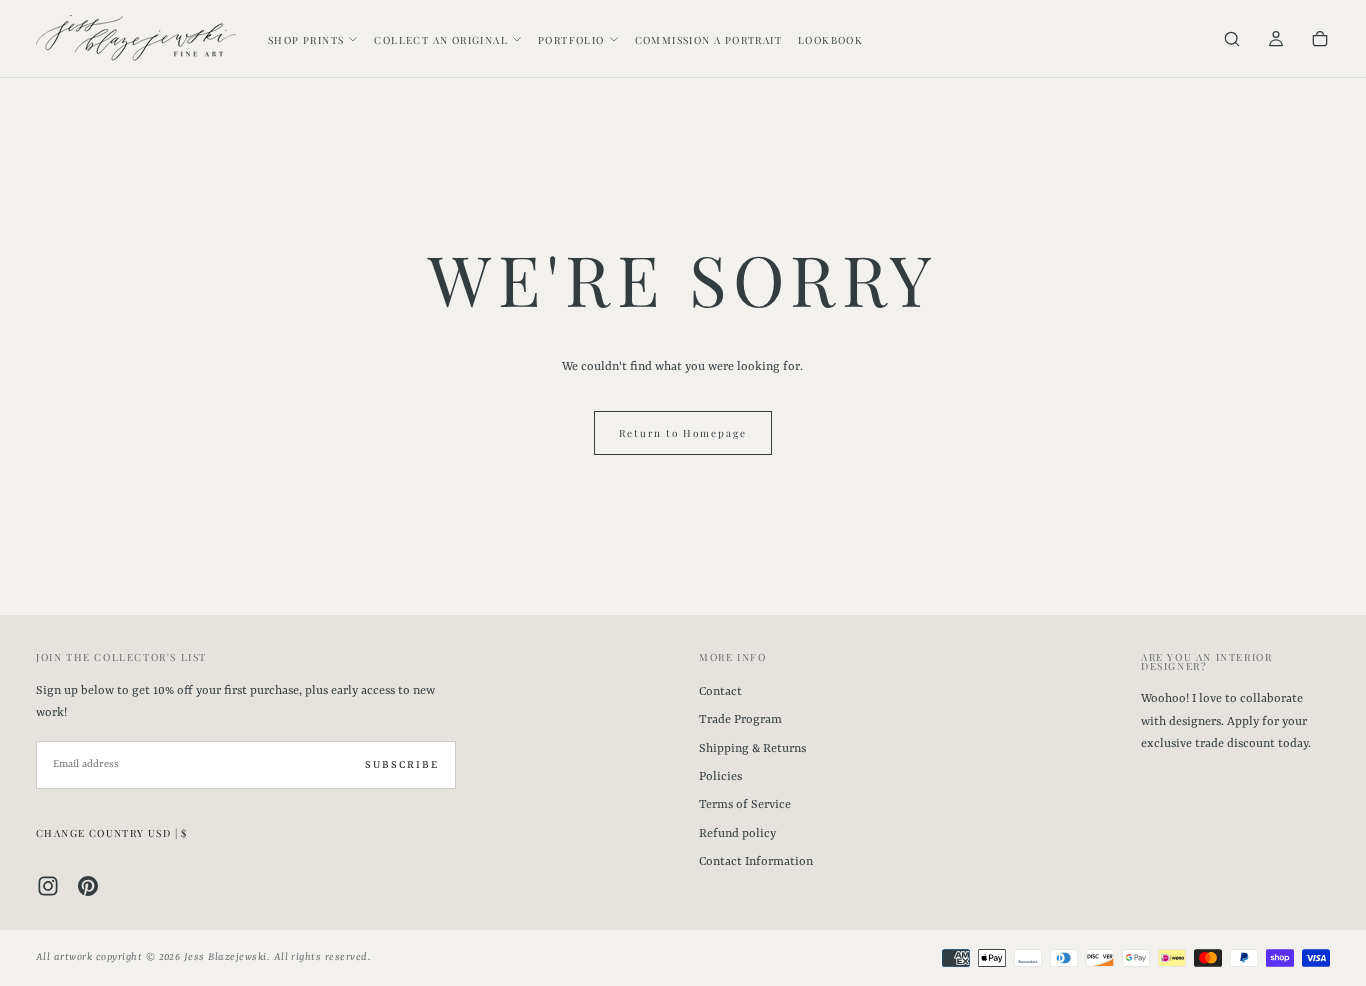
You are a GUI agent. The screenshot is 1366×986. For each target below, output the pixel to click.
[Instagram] (48, 886)
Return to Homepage (683, 433)
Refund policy (737, 834)
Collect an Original (441, 40)
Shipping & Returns (752, 749)
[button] (1232, 40)
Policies (720, 777)
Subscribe (402, 765)
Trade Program (740, 720)
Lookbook (830, 40)
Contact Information (756, 862)
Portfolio (571, 40)
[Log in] (1276, 40)
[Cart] (1320, 40)
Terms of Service (745, 805)
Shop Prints (306, 40)
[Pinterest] (88, 886)
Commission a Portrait (708, 40)
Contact (720, 692)
